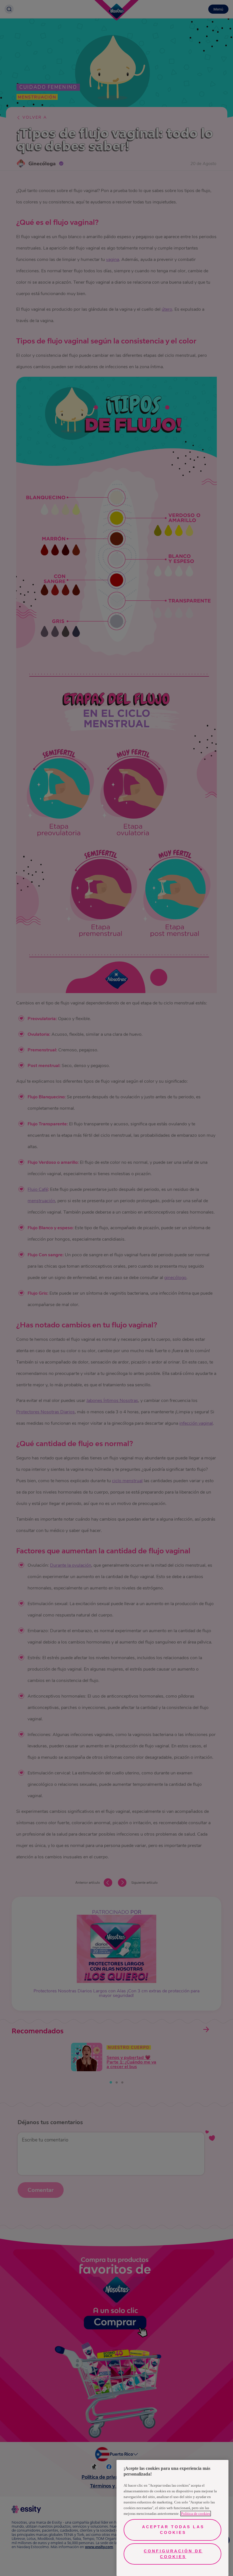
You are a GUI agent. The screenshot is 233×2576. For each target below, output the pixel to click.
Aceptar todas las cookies (173, 2530)
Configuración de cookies (173, 2554)
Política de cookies (196, 2514)
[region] (172, 2518)
